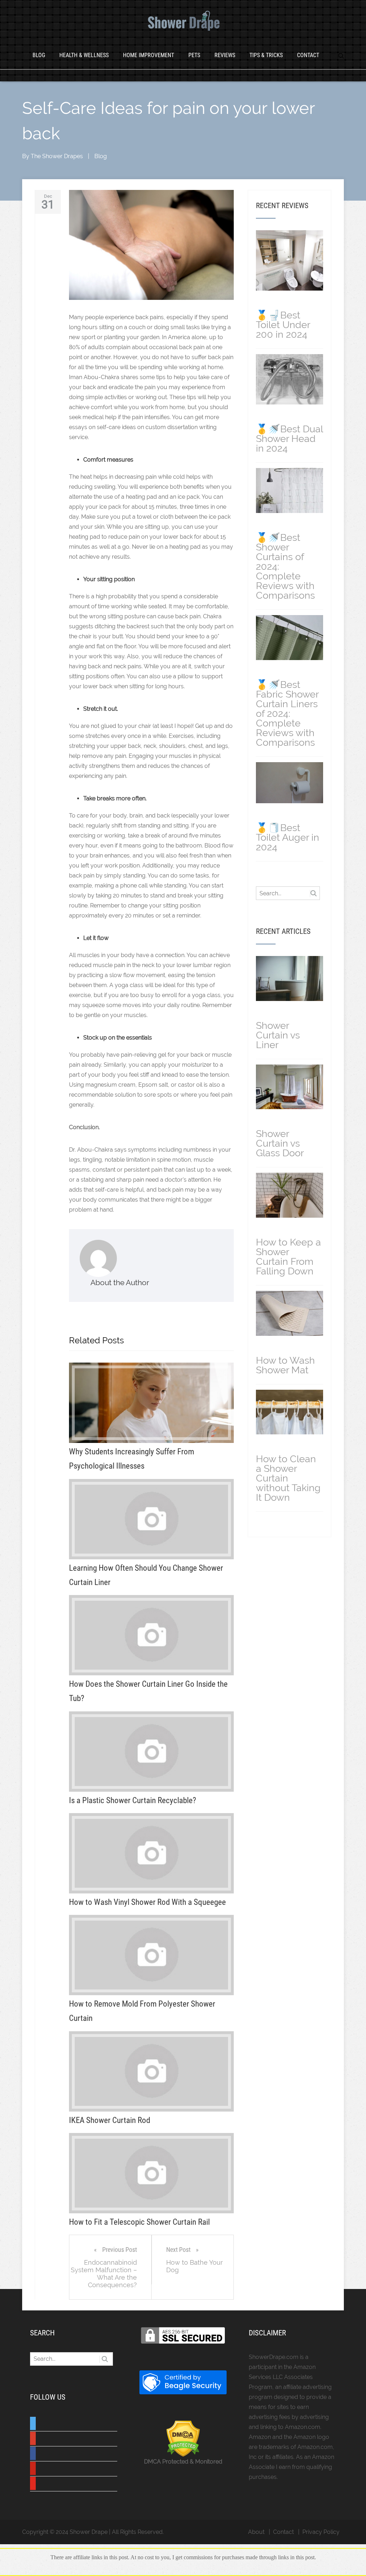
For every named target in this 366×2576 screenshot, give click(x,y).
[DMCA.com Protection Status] (183, 2455)
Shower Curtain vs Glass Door (280, 1143)
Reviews (225, 55)
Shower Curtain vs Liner (278, 1035)
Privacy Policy (321, 2532)
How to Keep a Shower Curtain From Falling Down (288, 1257)
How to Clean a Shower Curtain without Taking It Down (288, 1478)
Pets (194, 55)
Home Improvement (149, 55)
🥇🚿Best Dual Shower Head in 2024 (289, 439)
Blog (39, 55)
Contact (308, 55)
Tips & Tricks (266, 55)
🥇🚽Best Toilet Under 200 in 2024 (283, 325)
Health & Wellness (84, 55)
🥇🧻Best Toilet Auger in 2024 (288, 837)
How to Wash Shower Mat (285, 1365)
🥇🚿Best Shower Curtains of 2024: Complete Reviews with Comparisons (285, 566)
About (256, 2532)
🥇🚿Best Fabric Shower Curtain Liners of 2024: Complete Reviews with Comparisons (287, 713)
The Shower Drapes (57, 156)
